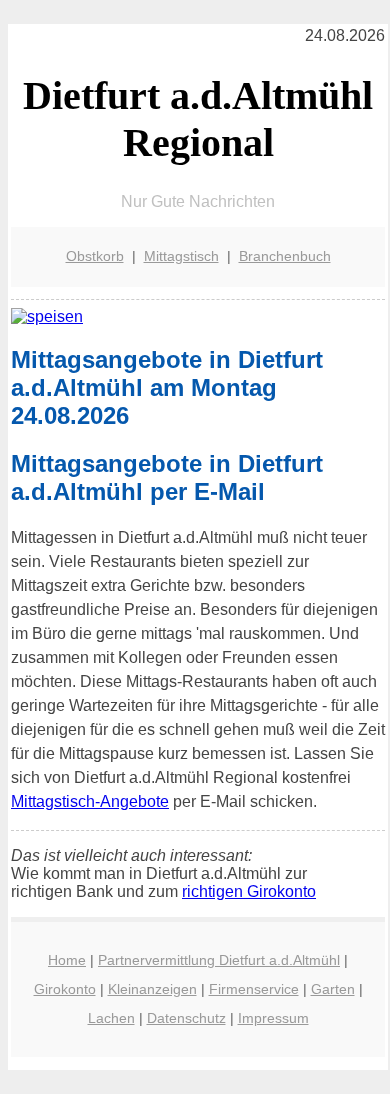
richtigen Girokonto (249, 891)
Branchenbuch (285, 256)
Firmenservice (254, 989)
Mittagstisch (181, 256)
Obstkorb (95, 256)
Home (67, 960)
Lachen (111, 1018)
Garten (333, 989)
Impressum (273, 1018)
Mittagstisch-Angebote (90, 801)
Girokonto (65, 989)
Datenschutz (186, 1018)
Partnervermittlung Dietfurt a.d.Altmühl (219, 960)
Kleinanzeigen (152, 989)
